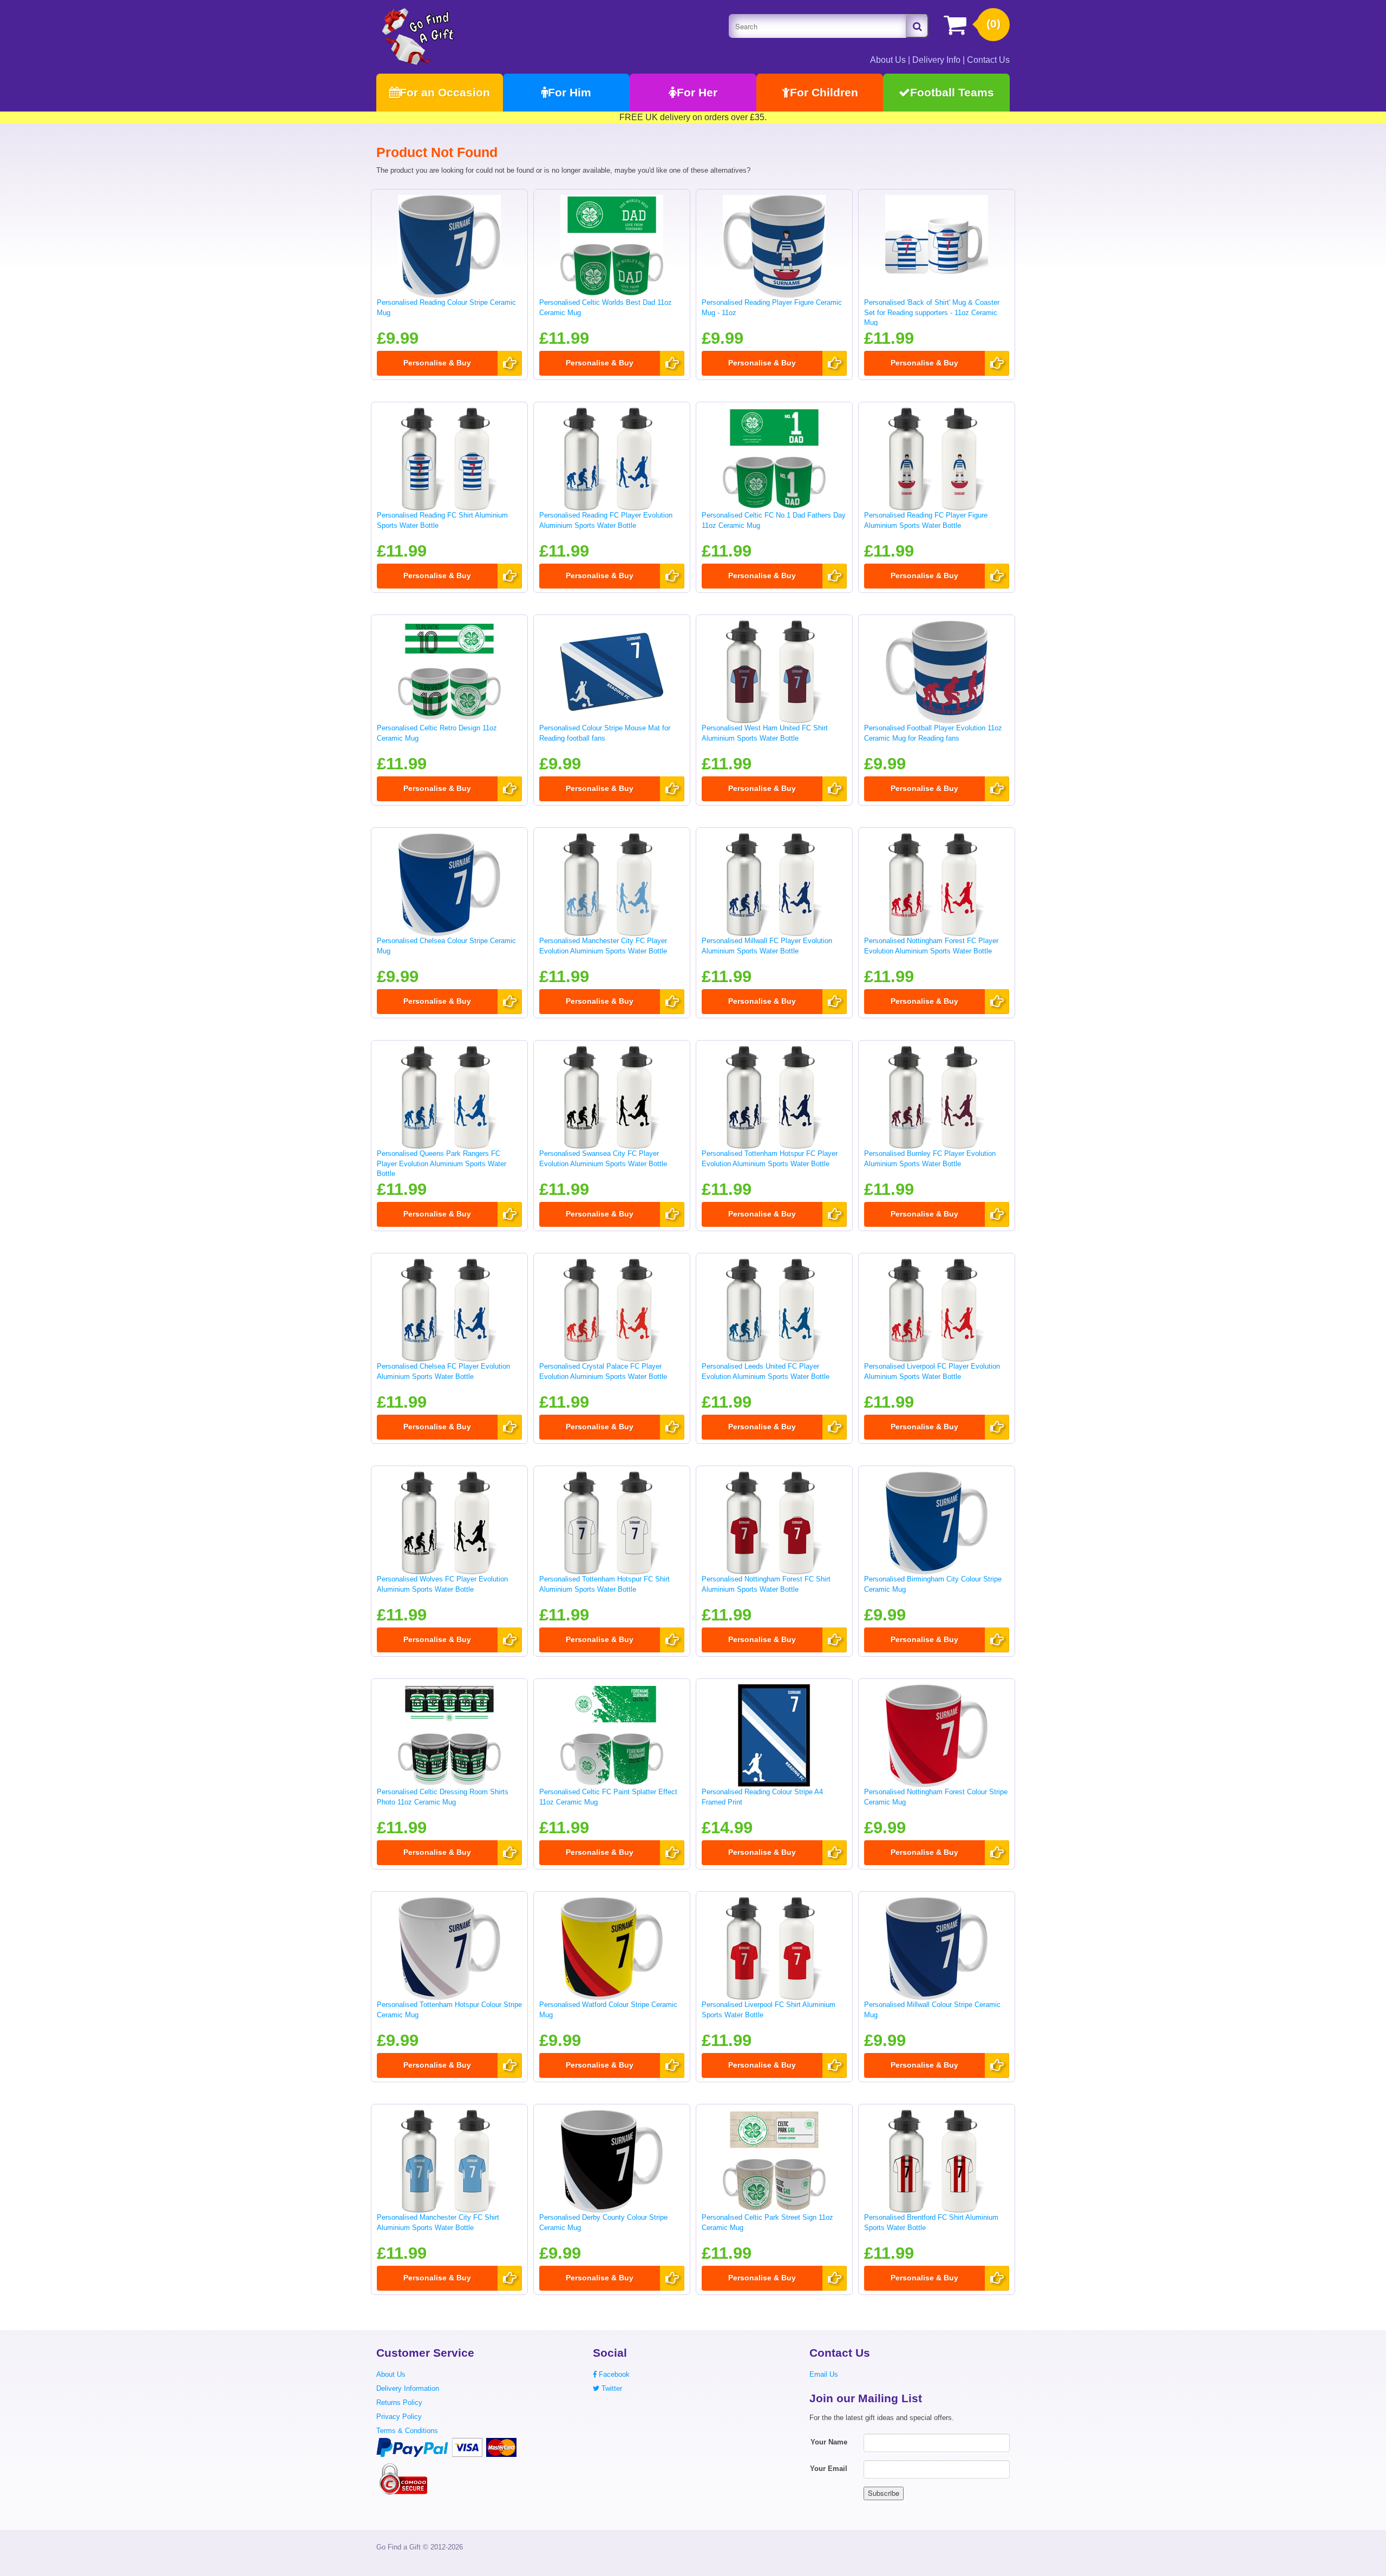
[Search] (917, 26)
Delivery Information (408, 2388)
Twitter (611, 2388)
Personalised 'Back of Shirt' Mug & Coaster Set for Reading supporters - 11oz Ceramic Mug (932, 312)
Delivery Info (936, 60)
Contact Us (988, 60)
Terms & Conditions (407, 2431)
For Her (697, 92)
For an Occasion (445, 92)
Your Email (829, 2469)
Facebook (613, 2374)
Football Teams (952, 92)
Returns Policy (399, 2402)
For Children (824, 92)
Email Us (824, 2374)
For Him (570, 92)
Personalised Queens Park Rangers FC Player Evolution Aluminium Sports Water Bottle (442, 1163)
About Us (888, 60)
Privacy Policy (399, 2417)
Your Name (829, 2442)
